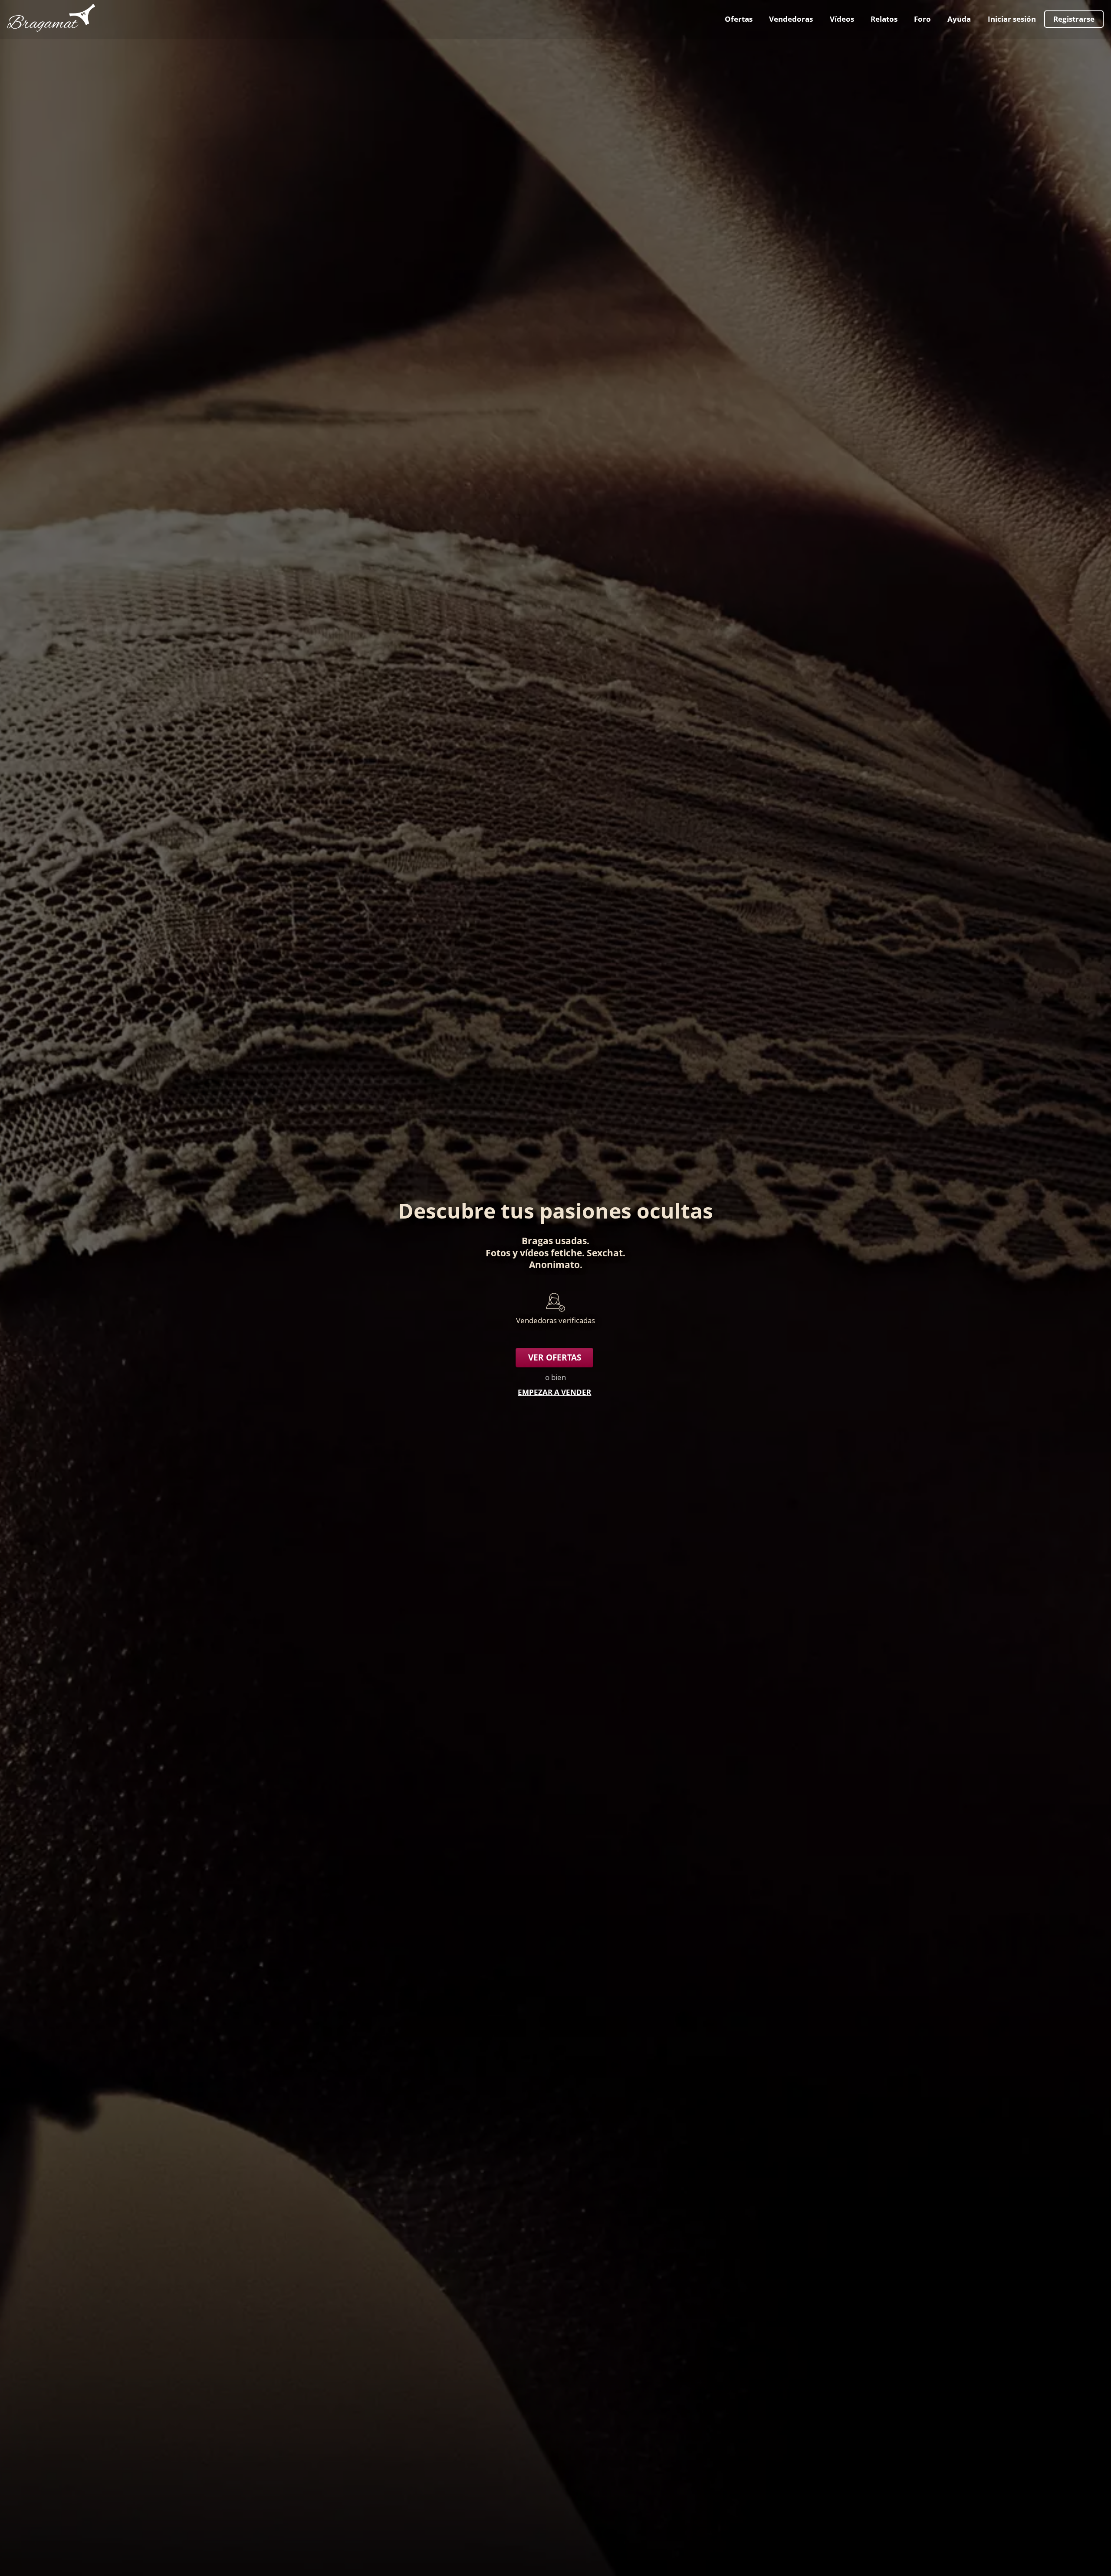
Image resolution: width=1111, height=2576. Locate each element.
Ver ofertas (555, 1357)
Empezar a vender (554, 1392)
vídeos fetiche (551, 1253)
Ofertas (739, 19)
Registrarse (1074, 19)
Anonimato (554, 1264)
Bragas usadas (554, 1240)
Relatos (884, 19)
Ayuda (959, 19)
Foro (922, 19)
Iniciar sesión (1012, 19)
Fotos (498, 1253)
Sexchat (605, 1253)
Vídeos (842, 19)
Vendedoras (791, 19)
